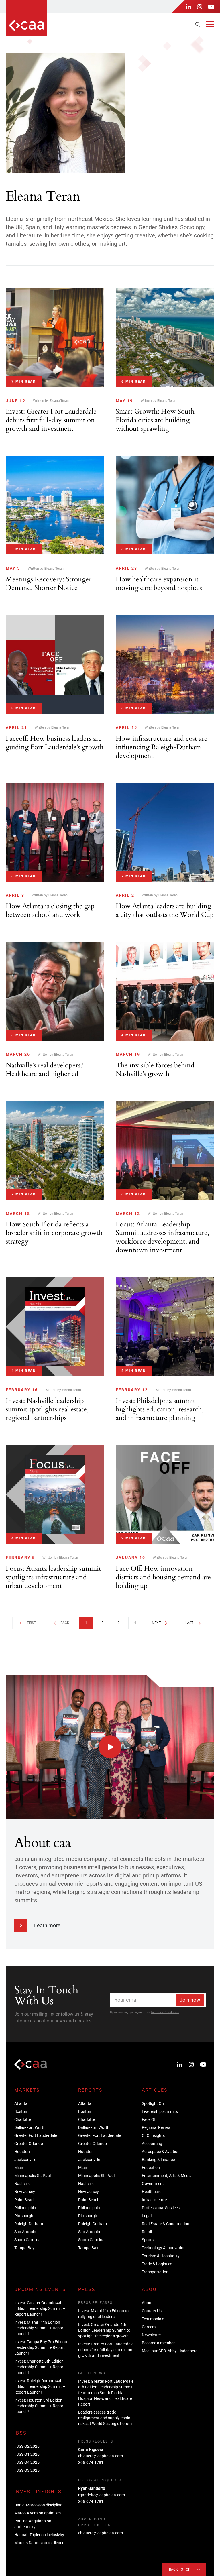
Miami (20, 2168)
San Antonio (25, 2232)
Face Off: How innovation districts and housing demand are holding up (163, 1577)
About (147, 2303)
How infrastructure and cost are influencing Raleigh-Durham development (162, 747)
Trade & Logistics (157, 2264)
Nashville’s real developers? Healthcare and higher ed (44, 1070)
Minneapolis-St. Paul (33, 2176)
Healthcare (152, 2192)
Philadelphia (25, 2208)
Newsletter (151, 2335)
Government (153, 2184)
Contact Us (152, 2311)
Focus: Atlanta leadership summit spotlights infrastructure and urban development (53, 1577)
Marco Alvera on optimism (38, 2513)
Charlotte (23, 2119)
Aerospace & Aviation (161, 2152)
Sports (148, 2240)
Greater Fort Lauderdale (36, 2135)
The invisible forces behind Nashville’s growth (155, 1070)
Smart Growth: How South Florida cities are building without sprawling (155, 420)
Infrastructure (154, 2200)
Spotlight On (153, 2103)
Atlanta (21, 2103)
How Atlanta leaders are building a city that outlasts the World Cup (165, 910)
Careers (149, 2327)
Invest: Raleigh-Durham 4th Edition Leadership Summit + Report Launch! (40, 2386)
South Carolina (27, 2240)
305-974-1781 (91, 2463)
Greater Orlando (29, 2144)
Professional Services (161, 2208)
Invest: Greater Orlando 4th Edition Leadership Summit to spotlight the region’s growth (104, 2330)
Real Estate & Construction (166, 2224)
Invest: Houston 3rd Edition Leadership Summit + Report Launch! (40, 2406)
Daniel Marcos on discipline (38, 2505)
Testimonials (153, 2319)
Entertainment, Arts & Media (167, 2176)
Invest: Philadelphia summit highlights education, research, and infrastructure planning (160, 1409)
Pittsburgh (24, 2216)
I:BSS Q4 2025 (27, 2462)
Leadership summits (160, 2111)
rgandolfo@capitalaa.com (102, 2495)
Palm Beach (25, 2200)
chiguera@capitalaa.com (101, 2456)
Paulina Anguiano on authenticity (33, 2524)
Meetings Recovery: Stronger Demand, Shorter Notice (49, 584)
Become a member (158, 2343)
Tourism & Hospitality (161, 2256)
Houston (22, 2152)
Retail (147, 2232)
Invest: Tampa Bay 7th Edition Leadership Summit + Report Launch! (41, 2347)
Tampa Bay (24, 2248)
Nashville (22, 2184)
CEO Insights (153, 2135)
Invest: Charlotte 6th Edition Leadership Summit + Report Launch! (40, 2367)
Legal (147, 2216)
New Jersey (25, 2192)
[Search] (198, 24)
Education (151, 2168)
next (156, 1623)
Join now (190, 2000)
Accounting (152, 2144)
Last (189, 1623)
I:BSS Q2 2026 (27, 2446)
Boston (21, 2111)
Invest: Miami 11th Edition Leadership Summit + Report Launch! (40, 2328)
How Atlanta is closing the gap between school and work (50, 910)
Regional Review (156, 2127)
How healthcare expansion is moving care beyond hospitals (159, 584)
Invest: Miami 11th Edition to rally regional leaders (103, 2314)
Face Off (149, 2119)
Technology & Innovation (164, 2248)
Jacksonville (25, 2160)
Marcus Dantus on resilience (39, 2543)
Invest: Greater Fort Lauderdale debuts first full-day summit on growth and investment (51, 420)
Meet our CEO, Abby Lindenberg (170, 2351)
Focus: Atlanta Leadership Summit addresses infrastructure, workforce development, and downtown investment (162, 1237)
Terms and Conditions (165, 2012)
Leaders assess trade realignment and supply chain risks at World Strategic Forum (105, 2418)
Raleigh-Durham (29, 2224)
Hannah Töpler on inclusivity (39, 2535)
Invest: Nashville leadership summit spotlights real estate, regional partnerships (47, 1409)
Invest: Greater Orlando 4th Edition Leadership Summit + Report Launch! (40, 2308)
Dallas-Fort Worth (30, 2127)
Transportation (155, 2272)
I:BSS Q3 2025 (27, 2470)
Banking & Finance (158, 2160)
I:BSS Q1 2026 (27, 2454)
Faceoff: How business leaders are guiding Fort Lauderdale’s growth (55, 743)
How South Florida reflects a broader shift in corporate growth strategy (54, 1233)
